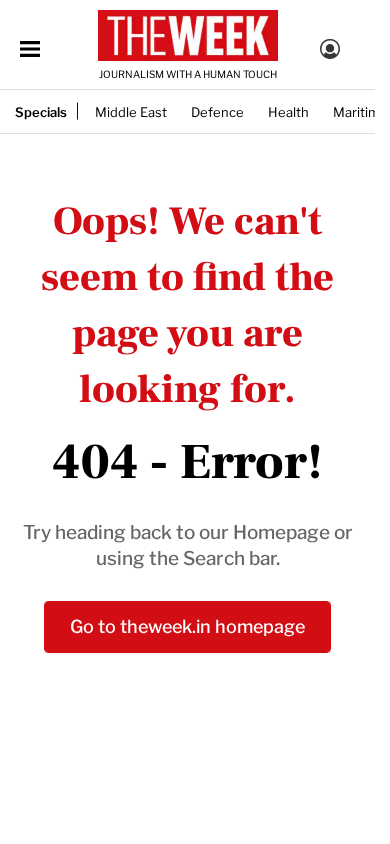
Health (288, 111)
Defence (217, 111)
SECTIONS (30, 49)
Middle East (131, 111)
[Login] (330, 52)
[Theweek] (188, 35)
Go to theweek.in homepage (187, 624)
